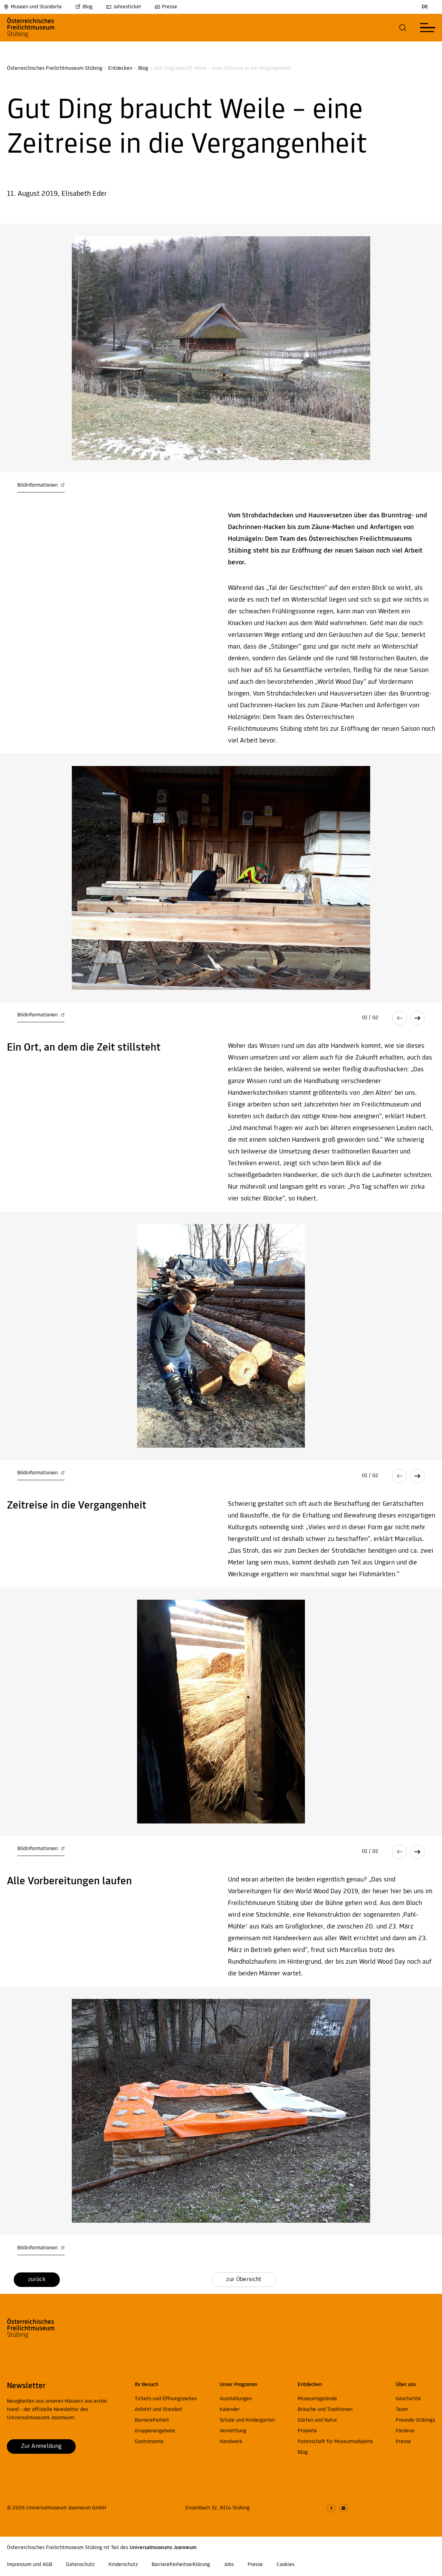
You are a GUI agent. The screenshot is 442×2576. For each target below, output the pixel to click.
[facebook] (331, 2508)
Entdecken (120, 68)
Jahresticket (127, 7)
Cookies (286, 2565)
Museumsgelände (317, 2399)
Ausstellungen (236, 2399)
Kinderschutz (123, 2565)
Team (402, 2410)
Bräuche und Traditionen (325, 2410)
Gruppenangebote (155, 2431)
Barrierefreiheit (152, 2420)
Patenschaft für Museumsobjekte (335, 2442)
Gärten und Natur (317, 2420)
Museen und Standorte (36, 7)
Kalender (230, 2410)
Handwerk (231, 2442)
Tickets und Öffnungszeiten (166, 2399)
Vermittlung (233, 2431)
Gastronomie (149, 2442)
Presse (170, 7)
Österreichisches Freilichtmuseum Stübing (55, 68)
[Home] (42, 28)
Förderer (405, 2431)
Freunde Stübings (415, 2420)
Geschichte (408, 2399)
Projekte (307, 2431)
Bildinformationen (38, 485)
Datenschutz (80, 2565)
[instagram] (343, 2508)
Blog (88, 7)
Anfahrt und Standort (158, 2410)
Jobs (229, 2565)
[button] (403, 28)
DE (425, 7)
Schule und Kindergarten (247, 2420)
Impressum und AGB (30, 2565)
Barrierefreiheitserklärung (181, 2565)
